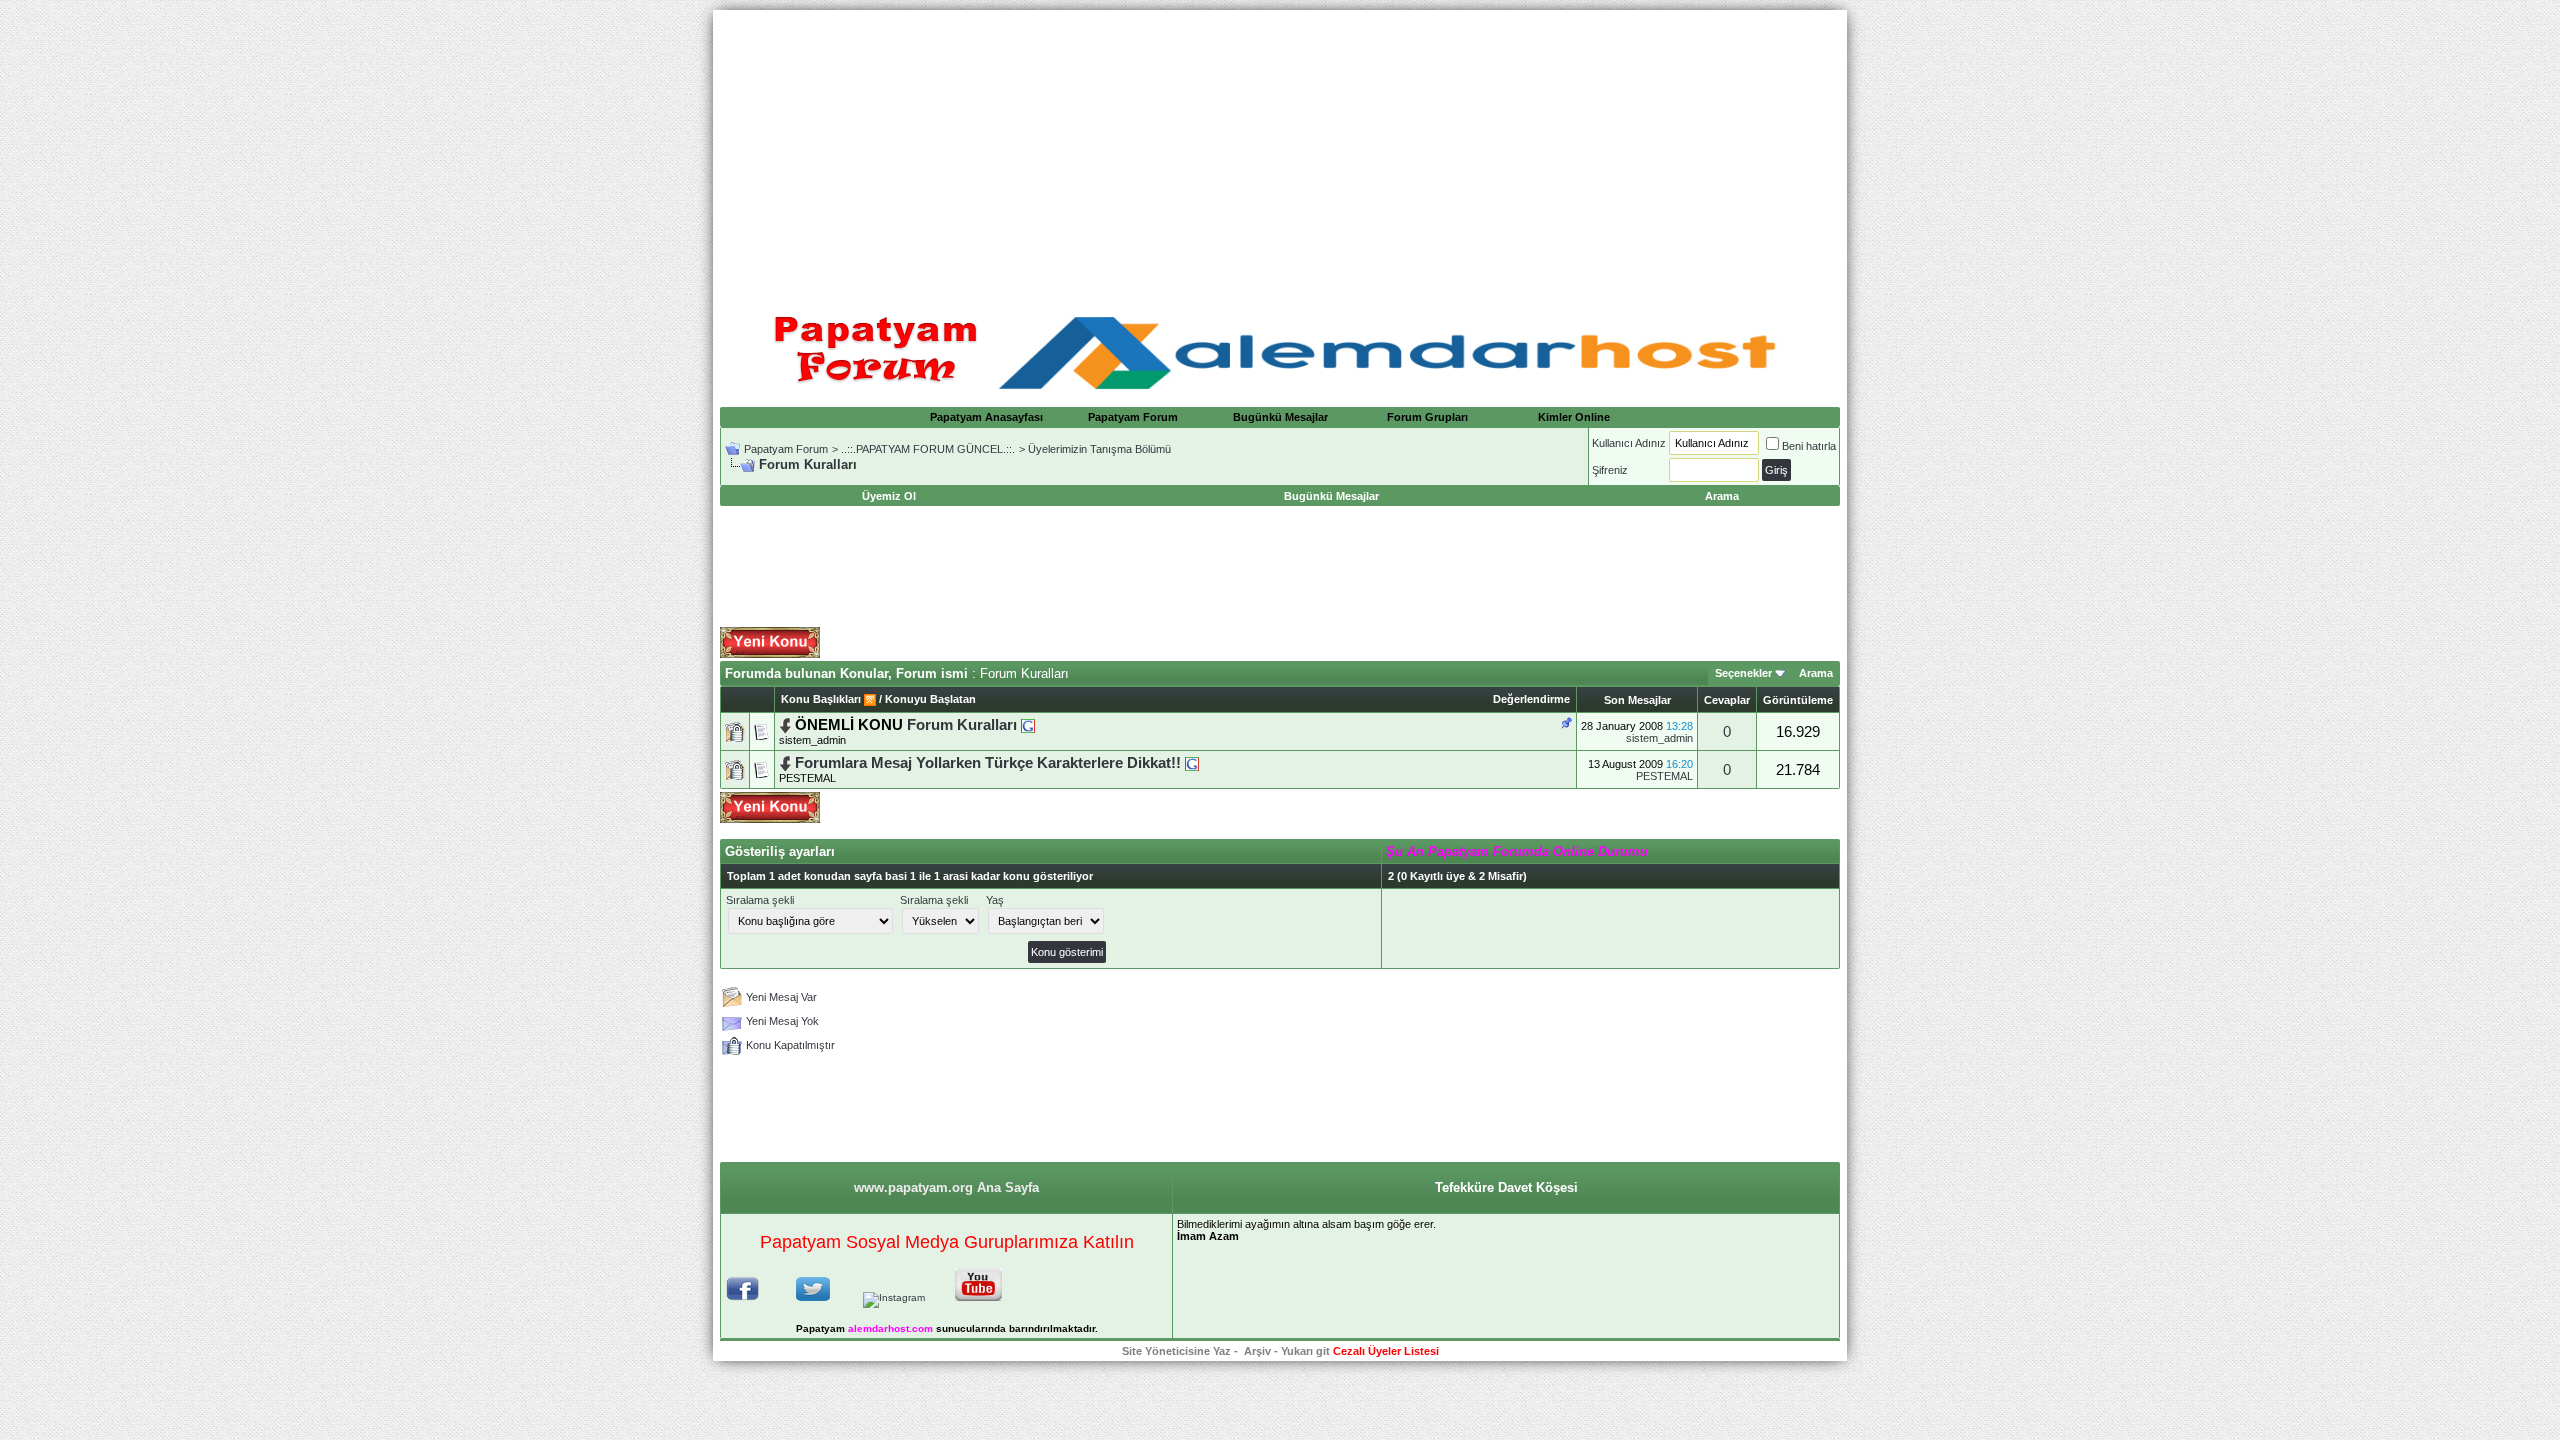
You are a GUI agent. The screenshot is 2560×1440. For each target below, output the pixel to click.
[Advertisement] (1280, 150)
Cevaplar (1727, 700)
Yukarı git (1305, 1351)
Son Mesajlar (1637, 700)
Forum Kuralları (962, 725)
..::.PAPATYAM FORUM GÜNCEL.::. (928, 449)
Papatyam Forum (1133, 417)
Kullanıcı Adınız (1629, 443)
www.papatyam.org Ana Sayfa (946, 1187)
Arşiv (1257, 1351)
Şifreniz (1610, 470)
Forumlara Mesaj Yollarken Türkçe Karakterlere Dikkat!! (988, 763)
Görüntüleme (1798, 700)
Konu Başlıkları (821, 699)
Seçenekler (1743, 673)
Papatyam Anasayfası (986, 417)
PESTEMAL (807, 778)
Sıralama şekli (760, 900)
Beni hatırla (1809, 446)
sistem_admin (1659, 738)
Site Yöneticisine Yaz (1176, 1351)
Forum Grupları (1427, 417)
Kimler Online (1574, 417)
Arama (1816, 673)
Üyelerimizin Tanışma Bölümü (1099, 449)
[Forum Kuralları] (1028, 725)
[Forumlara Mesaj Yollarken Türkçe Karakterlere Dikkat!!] (1192, 763)
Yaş (995, 900)
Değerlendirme (1531, 699)
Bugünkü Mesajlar (1280, 417)
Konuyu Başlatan (930, 699)
